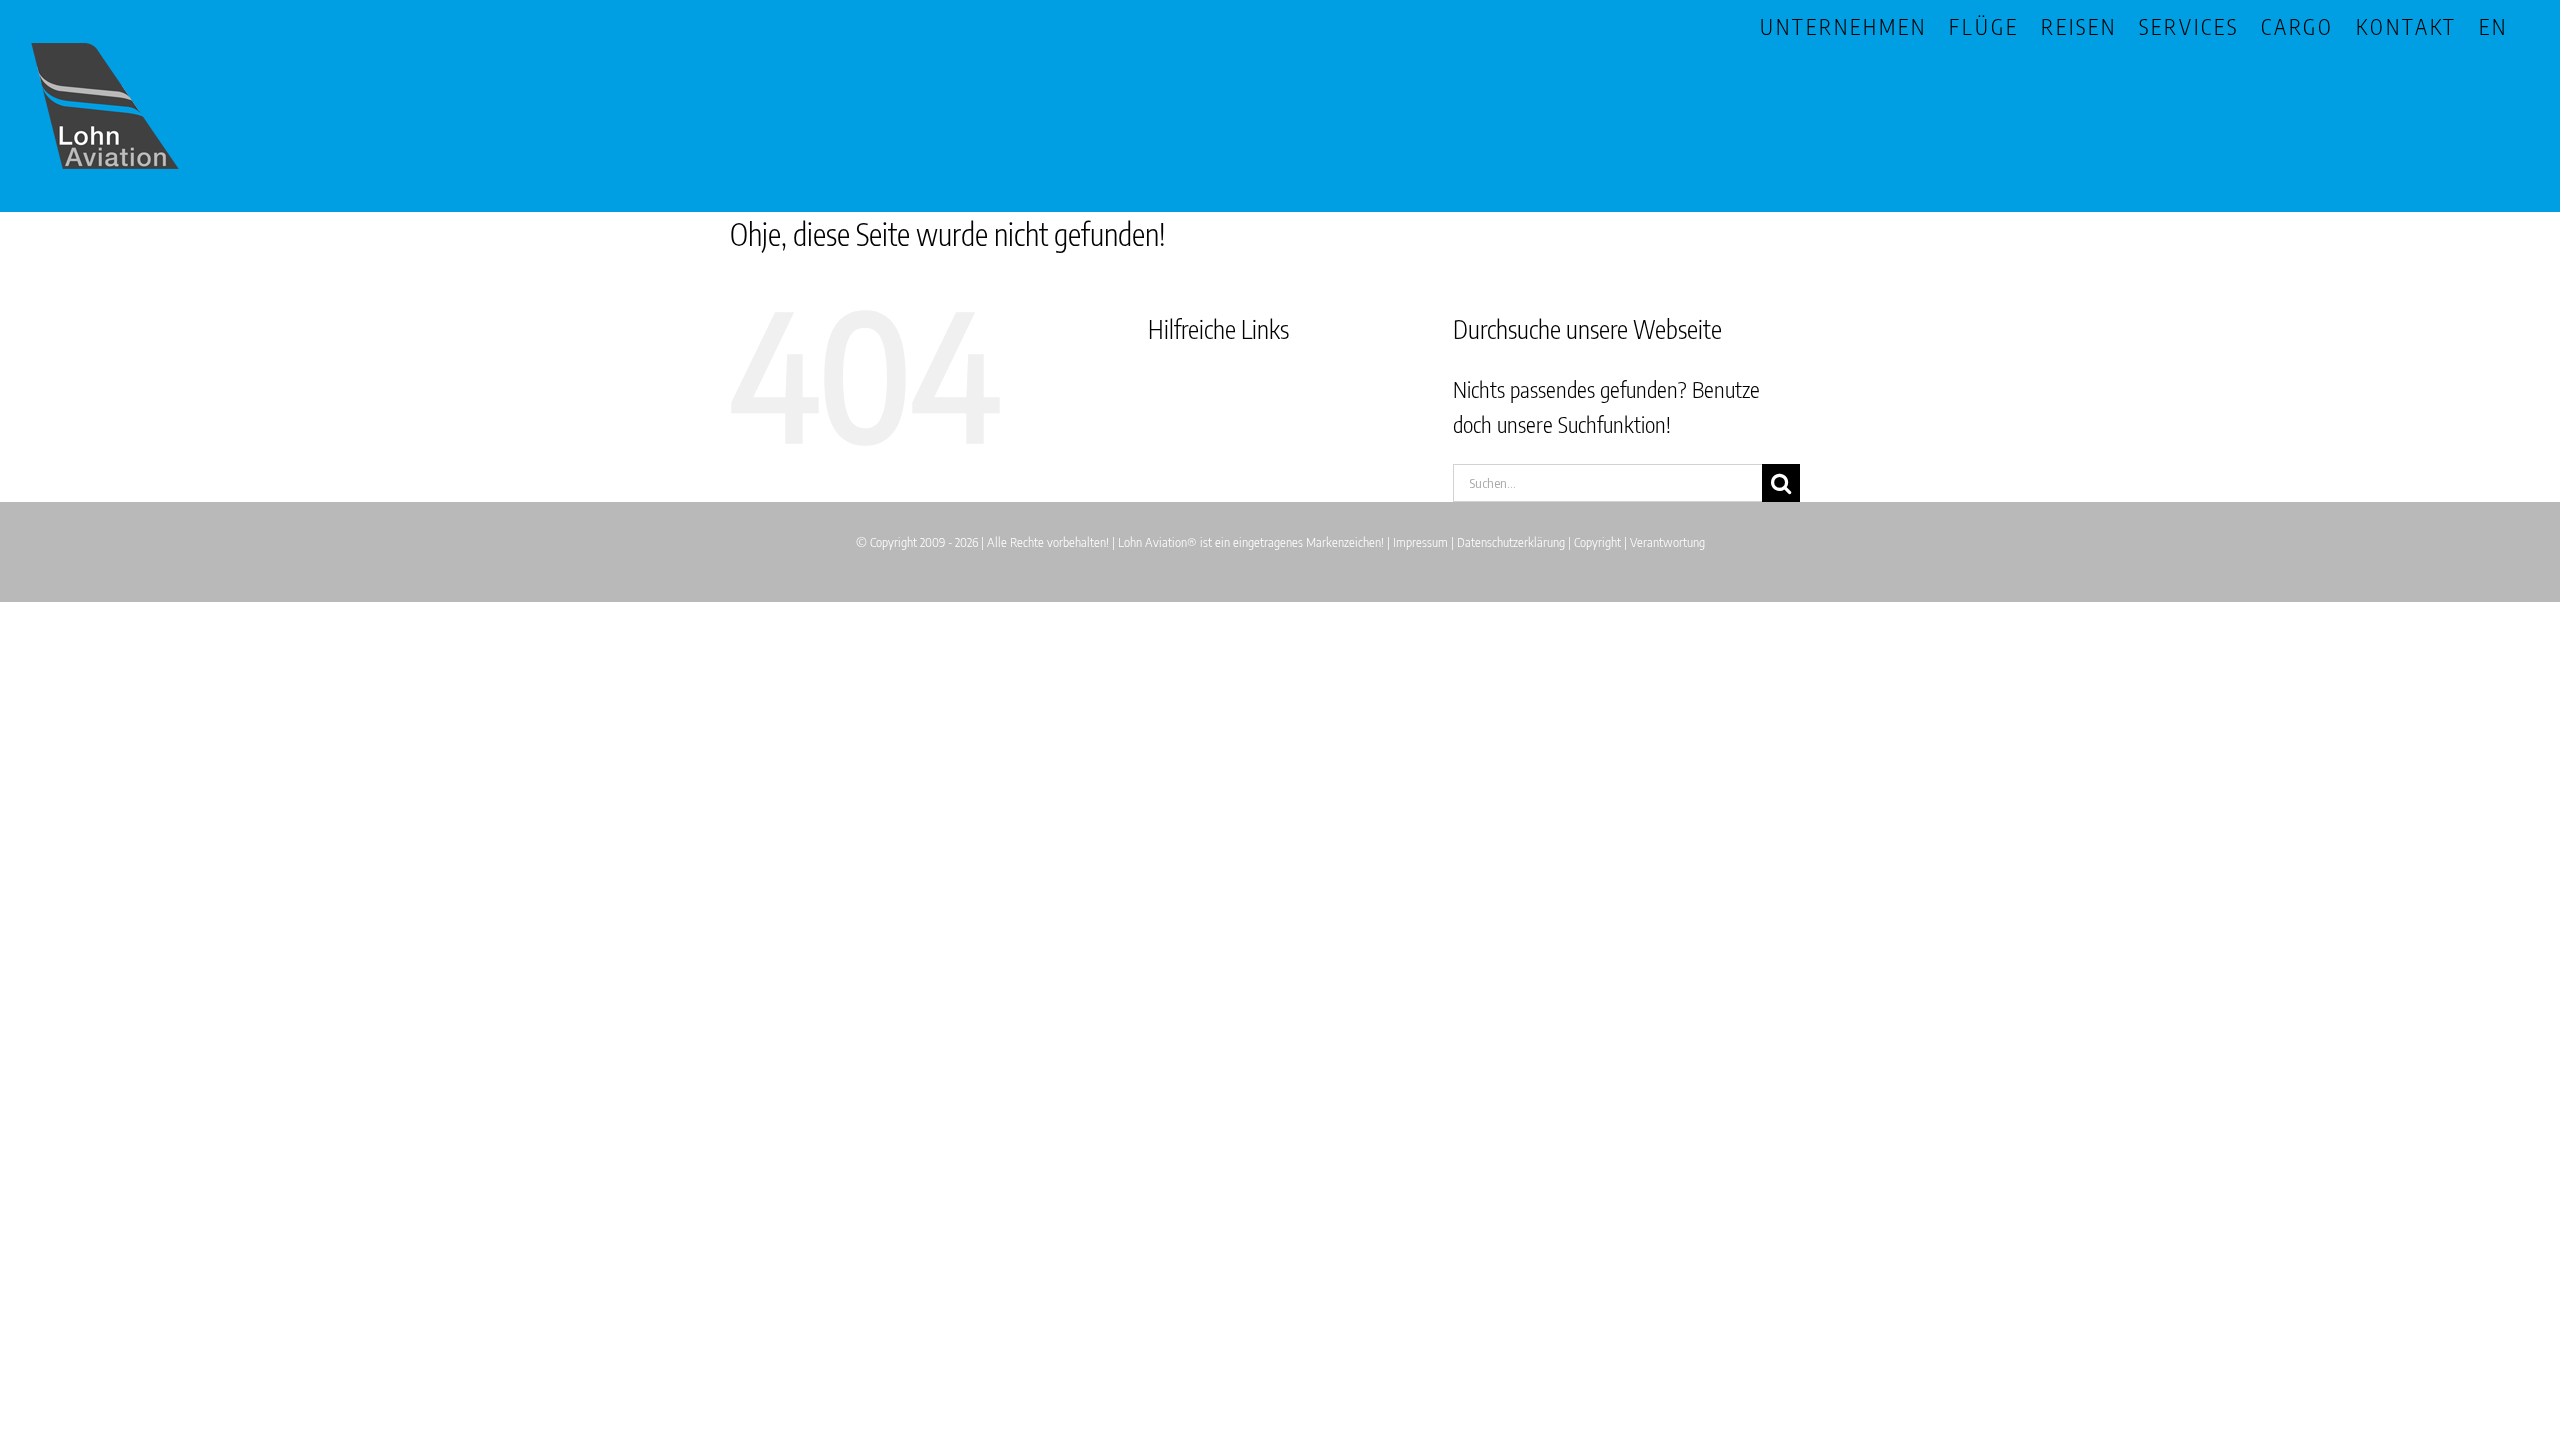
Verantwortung (1667, 542)
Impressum (1420, 542)
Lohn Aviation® (1157, 542)
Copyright (1597, 542)
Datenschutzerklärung (1511, 542)
